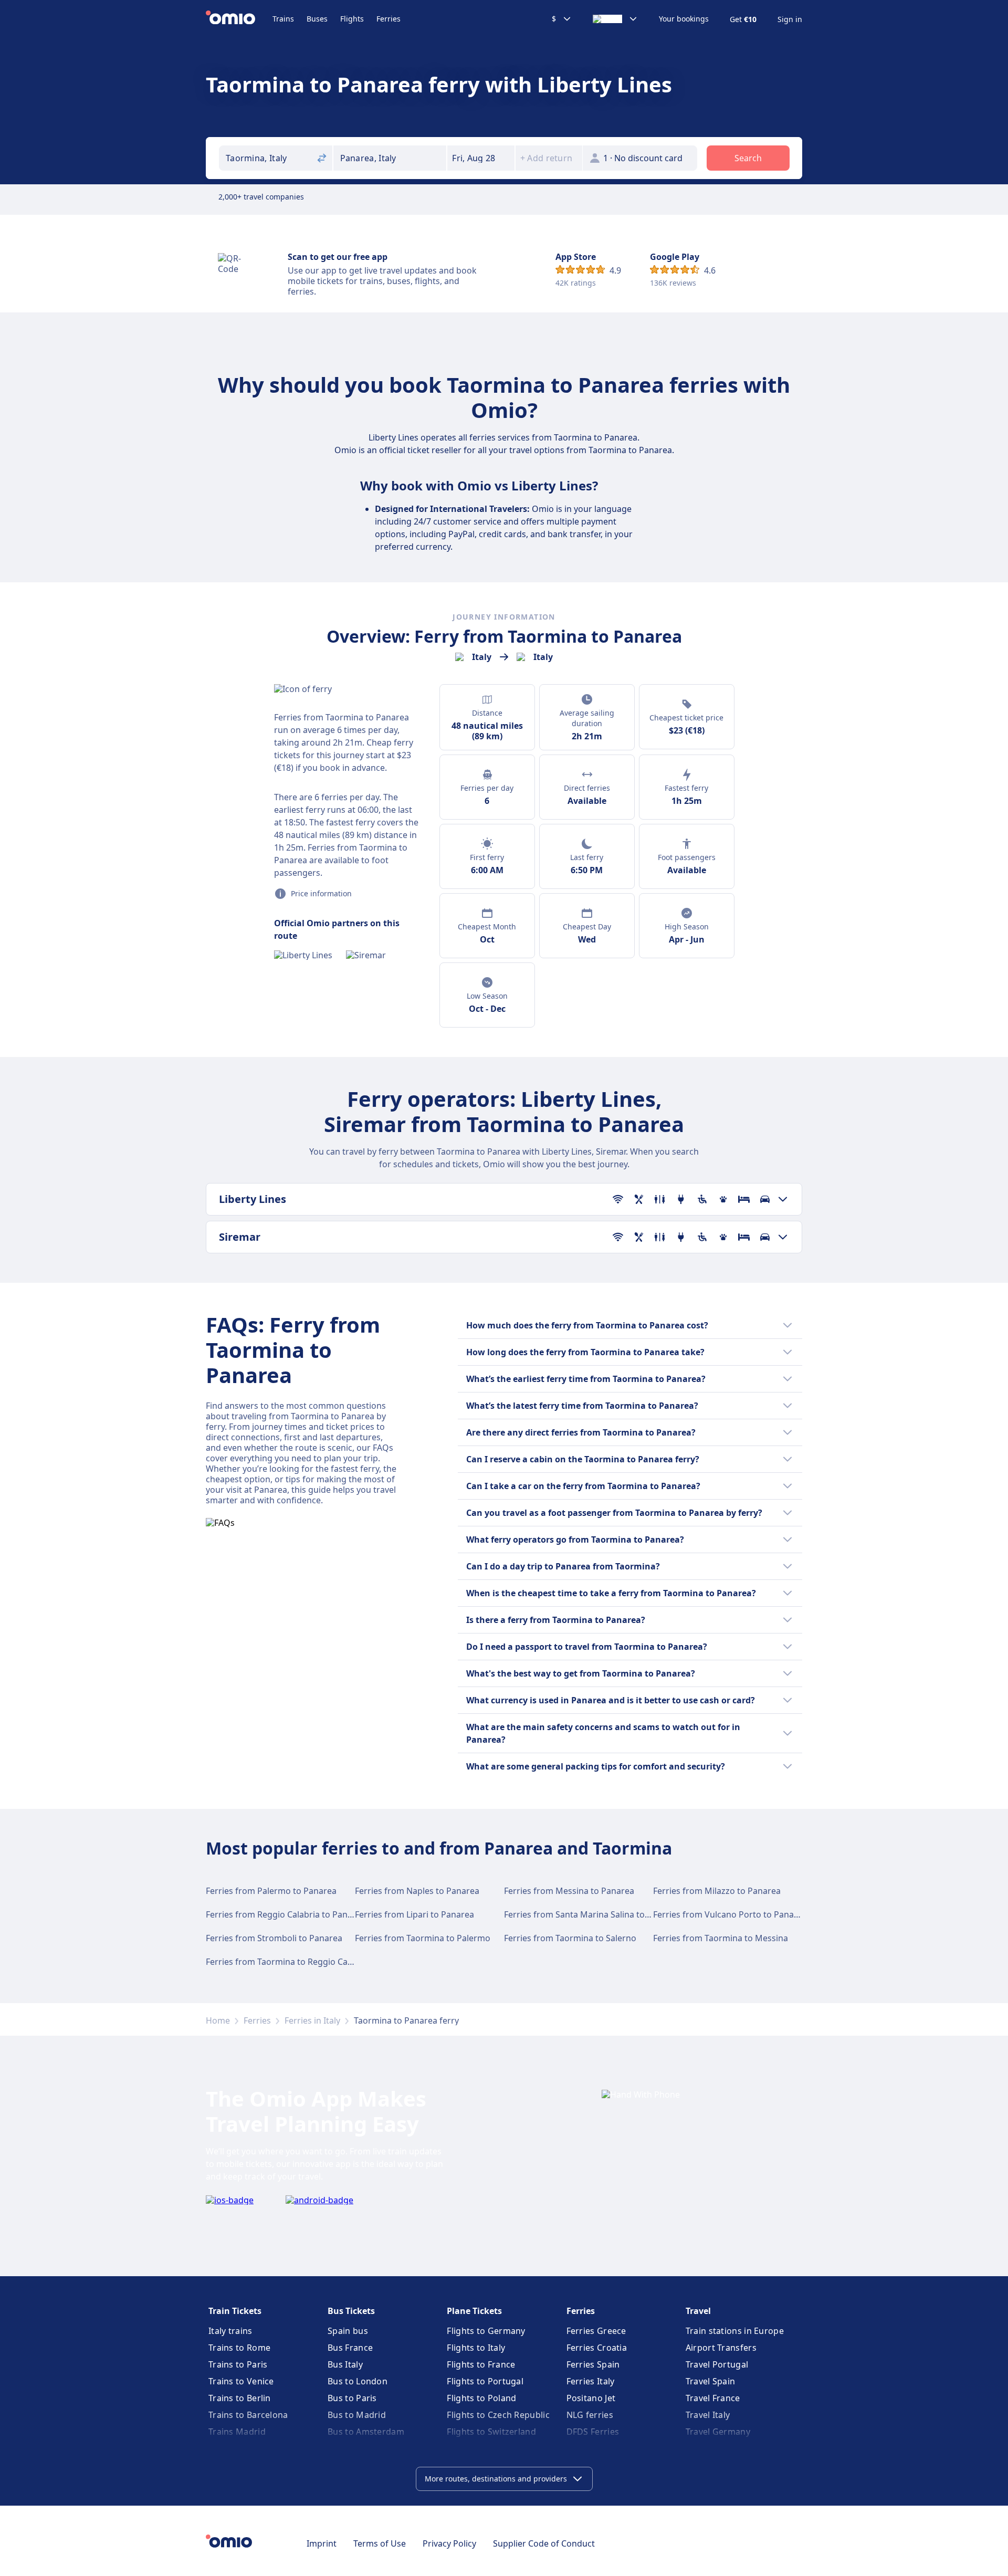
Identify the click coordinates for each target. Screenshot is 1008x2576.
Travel (698, 2311)
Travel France (713, 2398)
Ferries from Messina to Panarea (569, 1891)
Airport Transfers (721, 2348)
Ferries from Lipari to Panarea (414, 1914)
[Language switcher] (615, 19)
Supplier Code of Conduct (544, 2543)
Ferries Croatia (597, 2348)
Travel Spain (711, 2381)
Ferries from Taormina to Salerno (570, 1938)
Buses (317, 19)
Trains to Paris (238, 2364)
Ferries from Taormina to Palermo (423, 1938)
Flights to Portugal (485, 2381)
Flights (352, 19)
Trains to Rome (239, 2348)
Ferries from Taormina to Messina (721, 1938)
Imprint (322, 2543)
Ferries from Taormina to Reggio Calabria (288, 1962)
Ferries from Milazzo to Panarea (717, 1891)
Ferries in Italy (312, 2020)
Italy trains (230, 2331)
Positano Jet (591, 2398)
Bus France (350, 2348)
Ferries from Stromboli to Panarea (274, 1938)
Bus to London (358, 2381)
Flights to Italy (476, 2348)
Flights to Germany (486, 2331)
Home (218, 2020)
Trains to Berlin (240, 2398)
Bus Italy (345, 2364)
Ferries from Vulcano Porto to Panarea (730, 1914)
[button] (481, 158)
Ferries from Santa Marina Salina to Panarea (592, 1914)
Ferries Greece (596, 2331)
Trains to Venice (241, 2381)
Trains (283, 19)
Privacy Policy (449, 2543)
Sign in (790, 19)
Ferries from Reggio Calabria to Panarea (286, 1914)
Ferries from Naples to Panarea (417, 1891)
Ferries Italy (591, 2381)
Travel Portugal (717, 2364)
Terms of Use (380, 2543)
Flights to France (481, 2364)
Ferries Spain (593, 2364)
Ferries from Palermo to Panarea (271, 1891)
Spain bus (348, 2331)
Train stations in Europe (735, 2331)
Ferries (388, 19)
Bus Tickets (351, 2311)
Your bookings (684, 19)
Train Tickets (235, 2311)
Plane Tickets (474, 2311)
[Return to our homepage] (239, 19)
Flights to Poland (481, 2398)
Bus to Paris (352, 2398)
